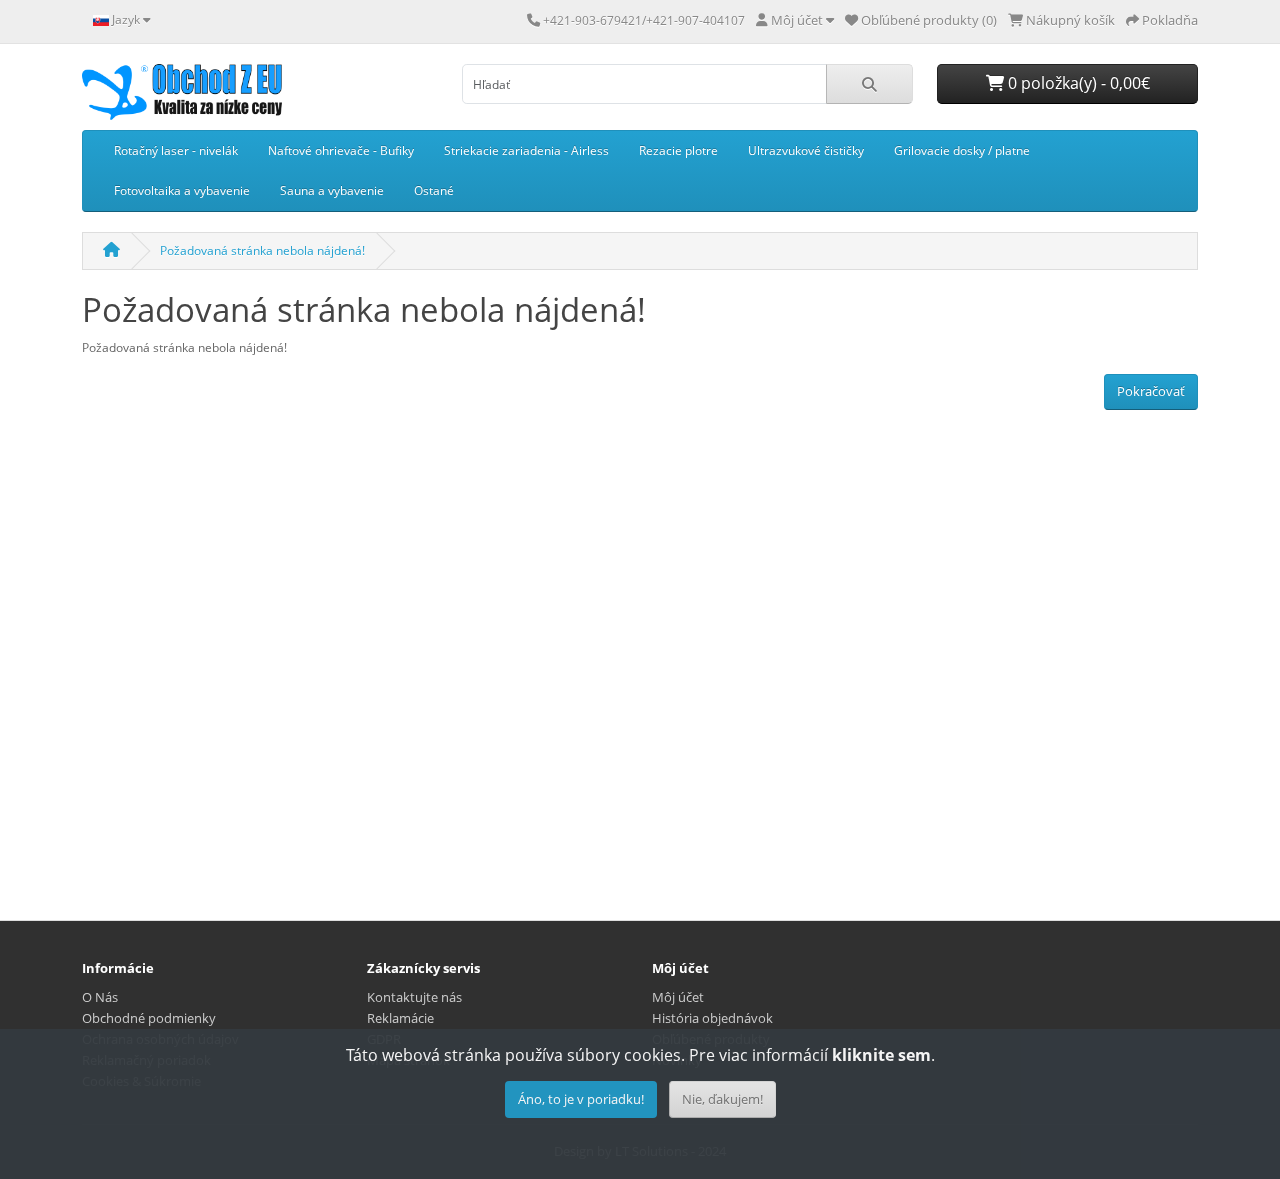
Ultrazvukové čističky (806, 150)
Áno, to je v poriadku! (581, 1099)
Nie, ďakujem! (722, 1099)
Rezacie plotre (678, 150)
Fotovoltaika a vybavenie (182, 190)
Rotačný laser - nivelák (176, 150)
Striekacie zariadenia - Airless (526, 150)
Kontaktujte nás (414, 997)
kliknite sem (881, 1055)
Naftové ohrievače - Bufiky (341, 150)
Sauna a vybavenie (332, 190)
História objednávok (712, 1018)
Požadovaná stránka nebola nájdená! (262, 250)
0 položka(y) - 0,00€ (1077, 83)
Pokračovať (1151, 391)
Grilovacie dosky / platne (962, 150)
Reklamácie (400, 1018)
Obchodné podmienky (149, 1018)
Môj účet (678, 997)
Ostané (434, 190)
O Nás (100, 997)
